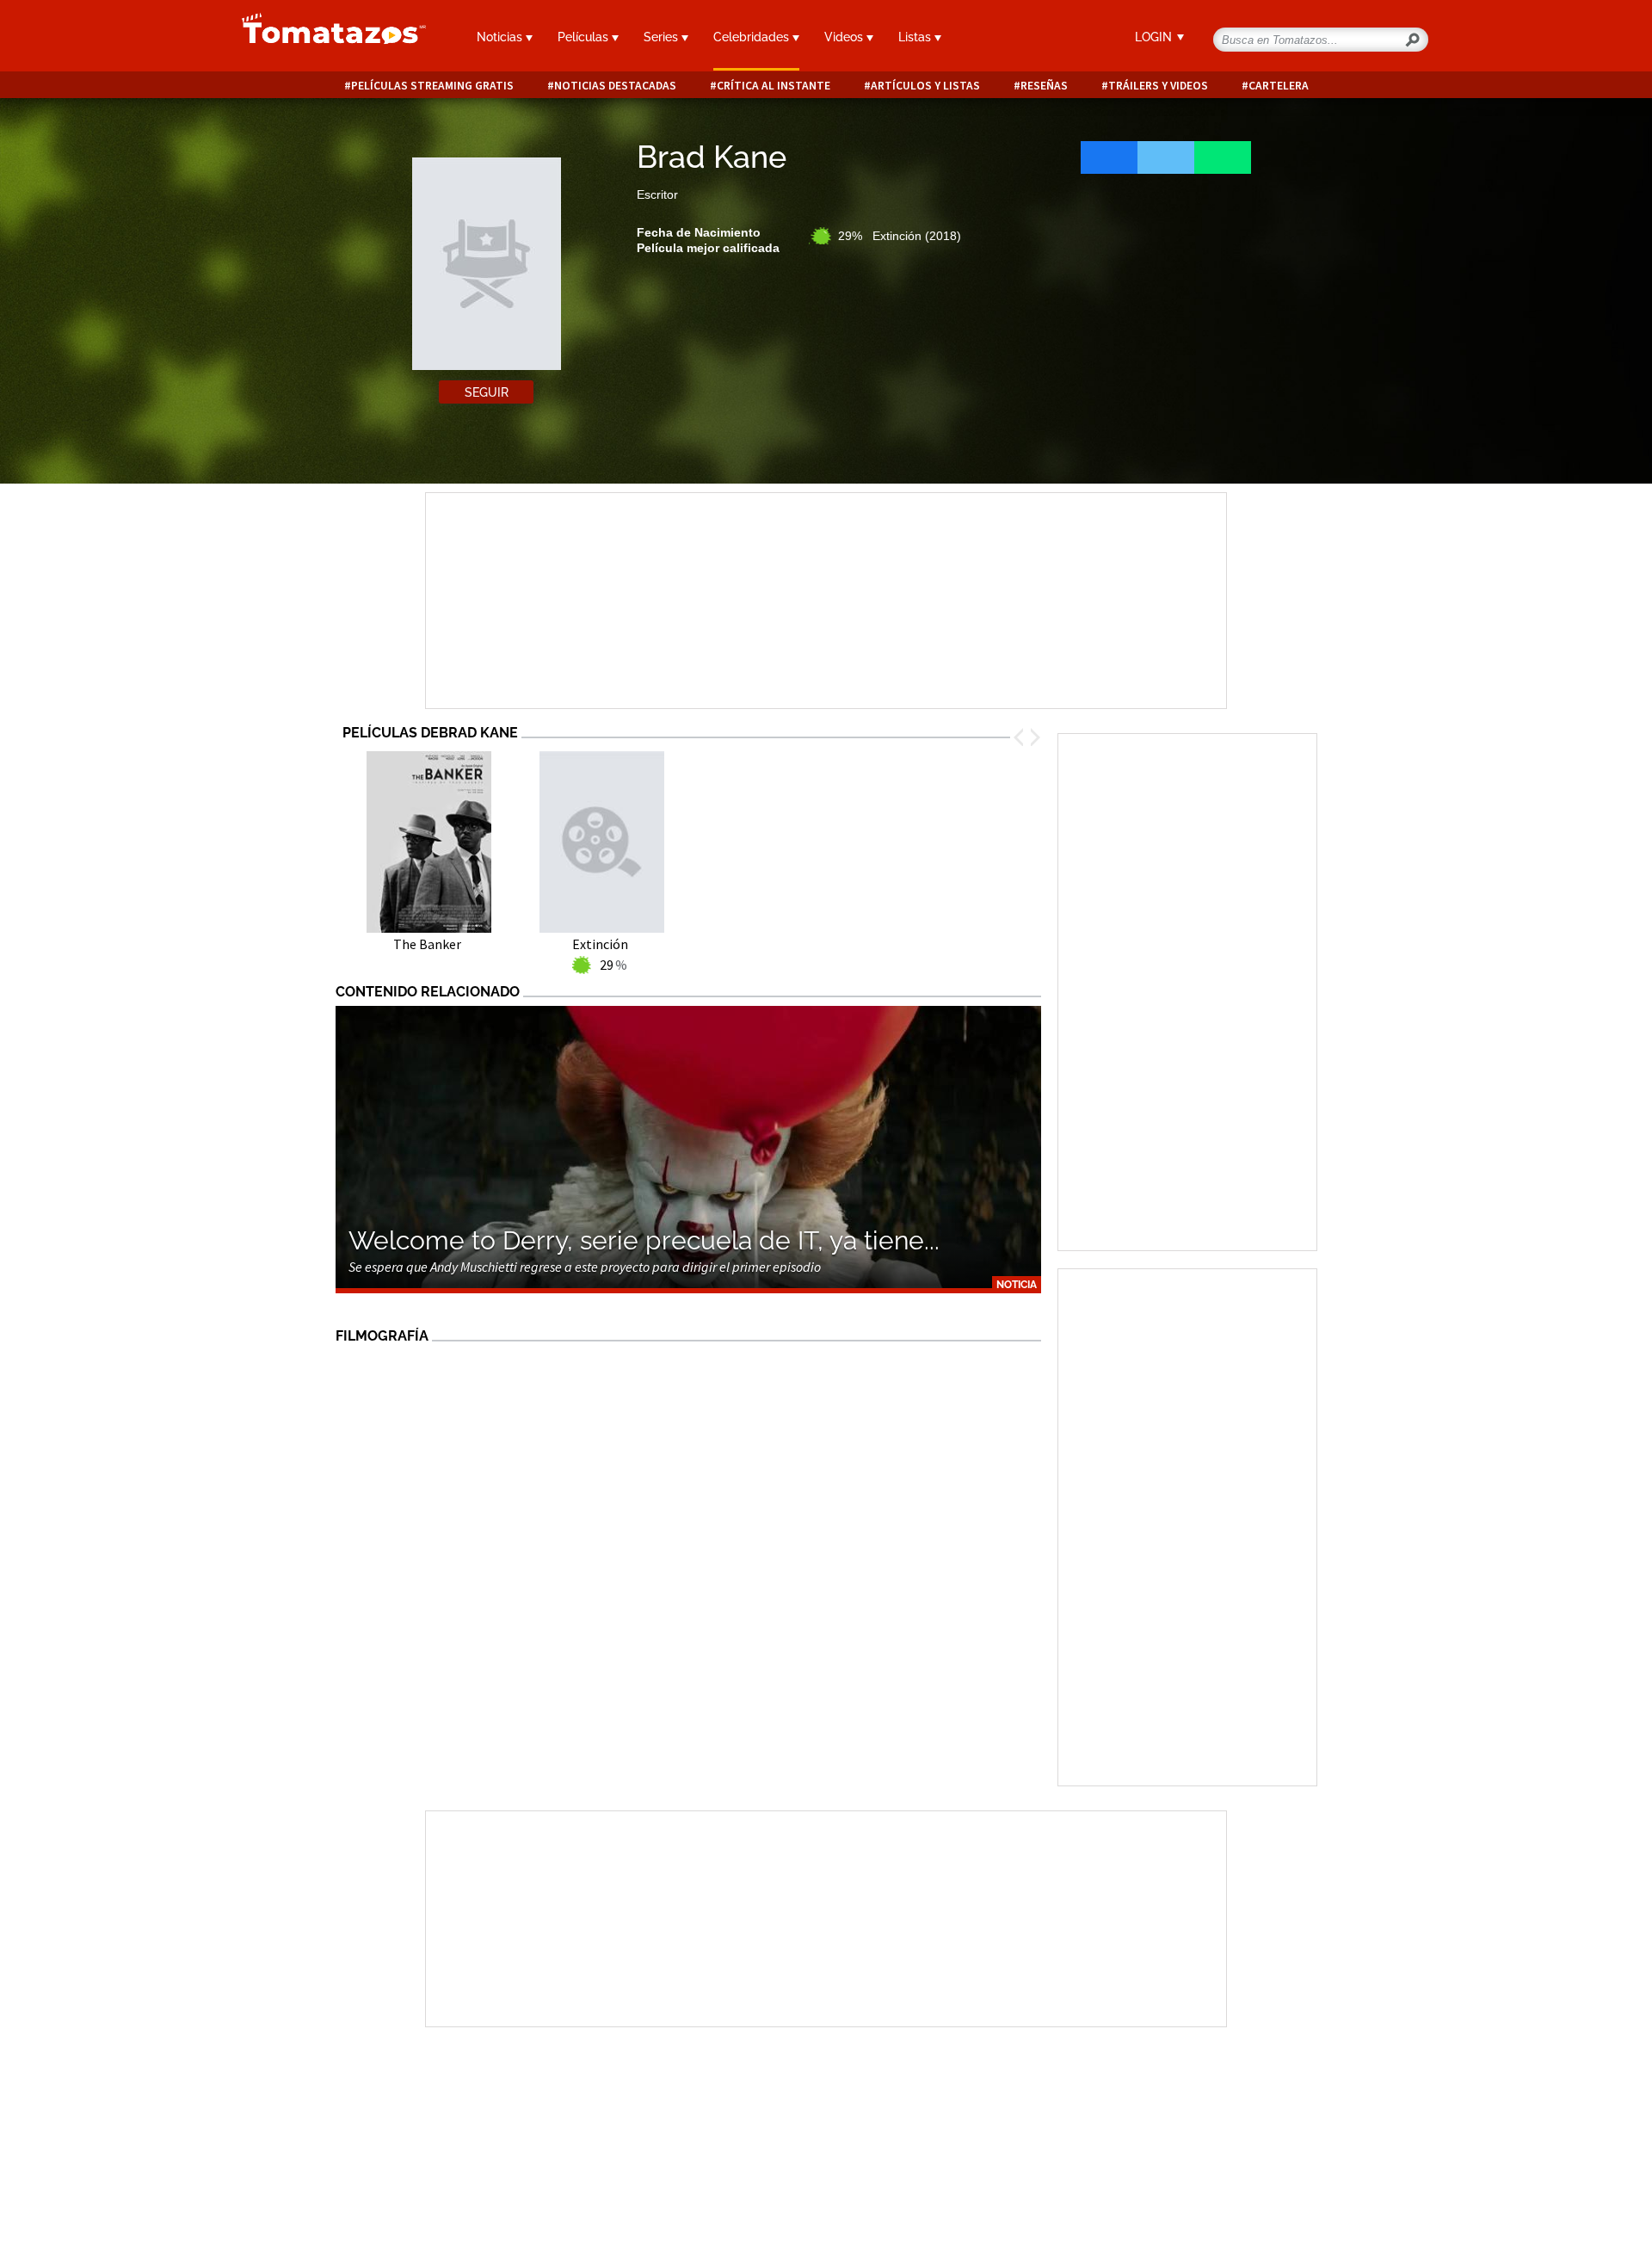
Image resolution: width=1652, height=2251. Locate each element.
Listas (916, 37)
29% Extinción (900, 236)
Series (663, 37)
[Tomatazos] (327, 38)
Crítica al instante (774, 86)
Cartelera (1279, 86)
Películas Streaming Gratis (432, 86)
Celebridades (753, 37)
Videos (845, 37)
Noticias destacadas (615, 86)
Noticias (501, 37)
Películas (585, 37)
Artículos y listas (925, 86)
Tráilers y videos (1158, 86)
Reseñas (1044, 86)
